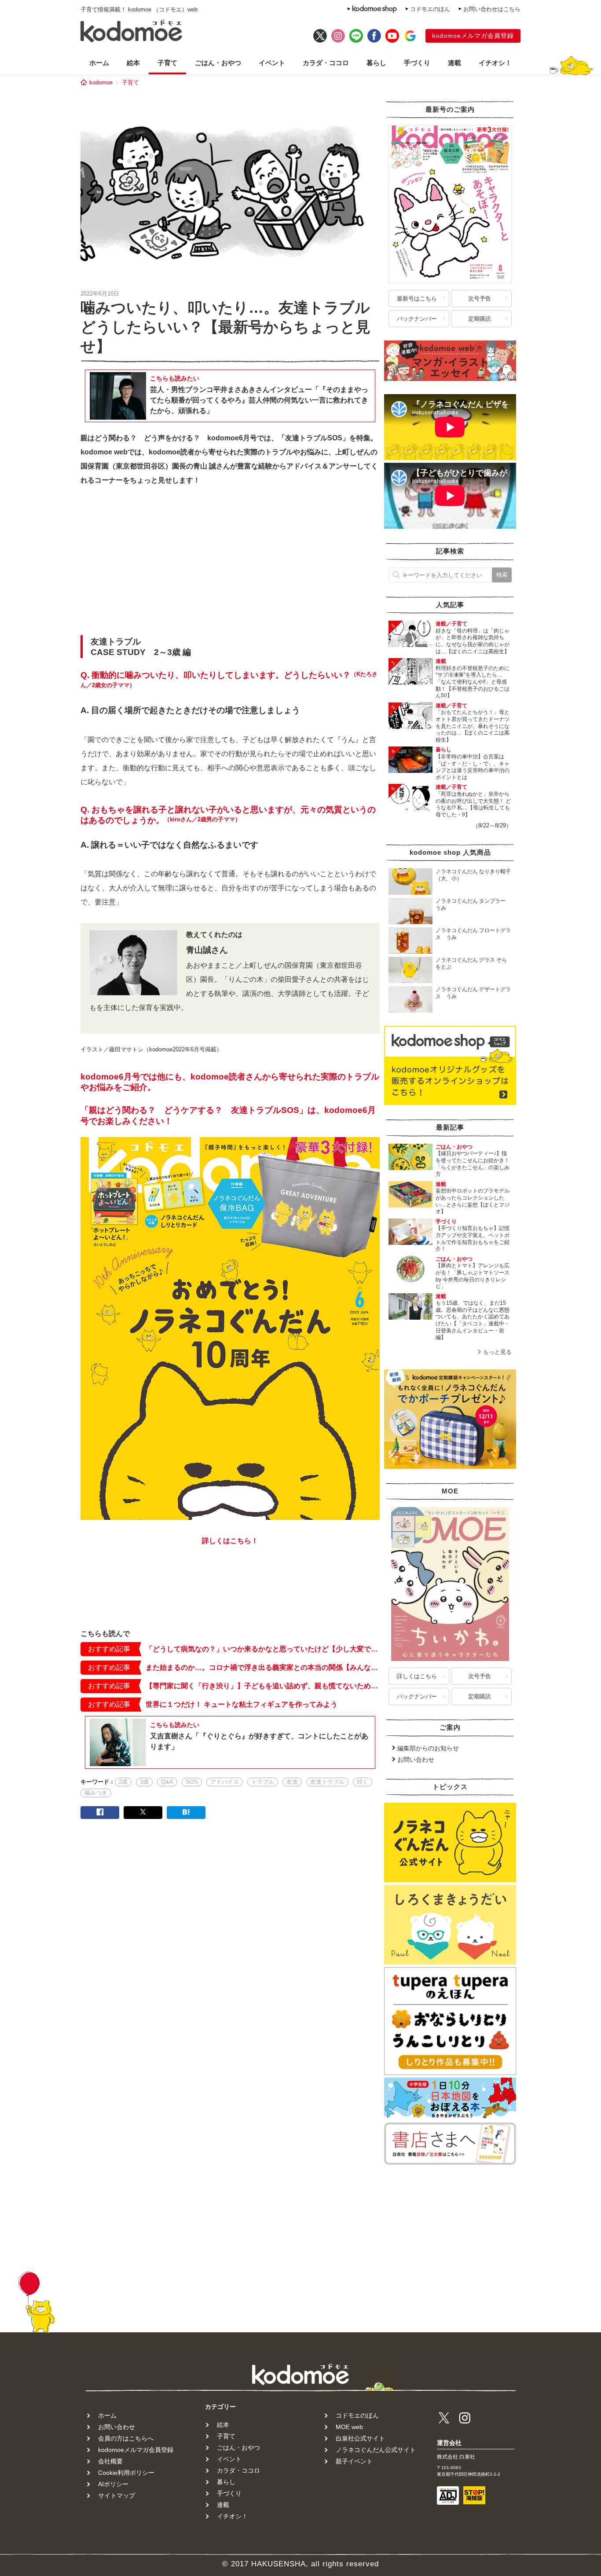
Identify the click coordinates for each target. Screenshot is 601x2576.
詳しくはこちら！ (230, 1541)
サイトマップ (117, 2495)
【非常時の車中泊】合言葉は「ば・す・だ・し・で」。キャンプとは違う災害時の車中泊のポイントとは (473, 767)
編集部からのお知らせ (428, 1748)
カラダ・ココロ (326, 63)
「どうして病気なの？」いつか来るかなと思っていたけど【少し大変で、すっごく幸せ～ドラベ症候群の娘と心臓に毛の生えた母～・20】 (263, 1649)
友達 (292, 1782)
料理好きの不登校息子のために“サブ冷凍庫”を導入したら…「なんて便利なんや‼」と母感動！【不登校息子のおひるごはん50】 (473, 682)
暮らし (376, 63)
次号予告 (480, 298)
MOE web (349, 2427)
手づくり (417, 63)
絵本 (133, 63)
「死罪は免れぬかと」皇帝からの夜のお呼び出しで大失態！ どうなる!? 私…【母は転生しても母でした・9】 (473, 804)
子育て (167, 63)
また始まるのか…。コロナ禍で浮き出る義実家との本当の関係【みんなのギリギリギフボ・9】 (263, 1667)
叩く (363, 1782)
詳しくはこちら (417, 1676)
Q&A (167, 1782)
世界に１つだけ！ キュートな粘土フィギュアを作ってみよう (242, 1704)
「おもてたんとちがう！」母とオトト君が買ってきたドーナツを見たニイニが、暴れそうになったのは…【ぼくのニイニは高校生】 (473, 726)
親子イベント (354, 2461)
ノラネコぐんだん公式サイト (376, 2450)
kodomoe (101, 82)
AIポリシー (113, 2484)
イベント (272, 63)
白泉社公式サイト (360, 2438)
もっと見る (497, 1352)
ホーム (99, 63)
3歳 (144, 1782)
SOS (192, 1782)
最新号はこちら (417, 298)
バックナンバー (417, 319)
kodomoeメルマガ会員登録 (473, 36)
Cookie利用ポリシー (126, 2473)
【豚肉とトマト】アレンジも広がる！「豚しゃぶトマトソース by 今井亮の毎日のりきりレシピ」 (475, 1276)
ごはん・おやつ (218, 63)
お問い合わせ (416, 1760)
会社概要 (110, 2461)
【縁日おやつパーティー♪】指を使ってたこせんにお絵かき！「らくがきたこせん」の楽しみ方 (473, 1164)
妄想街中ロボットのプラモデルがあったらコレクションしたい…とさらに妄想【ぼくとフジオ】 (473, 1201)
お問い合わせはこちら (492, 9)
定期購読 (480, 319)
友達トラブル (327, 1782)
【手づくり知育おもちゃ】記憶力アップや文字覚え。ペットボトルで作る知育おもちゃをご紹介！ (473, 1239)
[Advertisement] (230, 563)
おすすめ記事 (109, 1649)
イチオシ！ (495, 63)
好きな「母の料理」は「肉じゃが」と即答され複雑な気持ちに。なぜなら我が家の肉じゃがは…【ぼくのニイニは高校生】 (473, 641)
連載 (454, 63)
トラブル (263, 1782)
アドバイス (225, 1782)
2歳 (123, 1782)
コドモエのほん (430, 9)
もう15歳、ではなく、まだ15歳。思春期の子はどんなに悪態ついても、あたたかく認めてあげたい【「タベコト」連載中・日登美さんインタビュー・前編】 (473, 1320)
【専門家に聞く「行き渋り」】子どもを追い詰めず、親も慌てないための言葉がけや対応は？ (263, 1686)
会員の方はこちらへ (126, 2438)
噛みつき (96, 1793)
